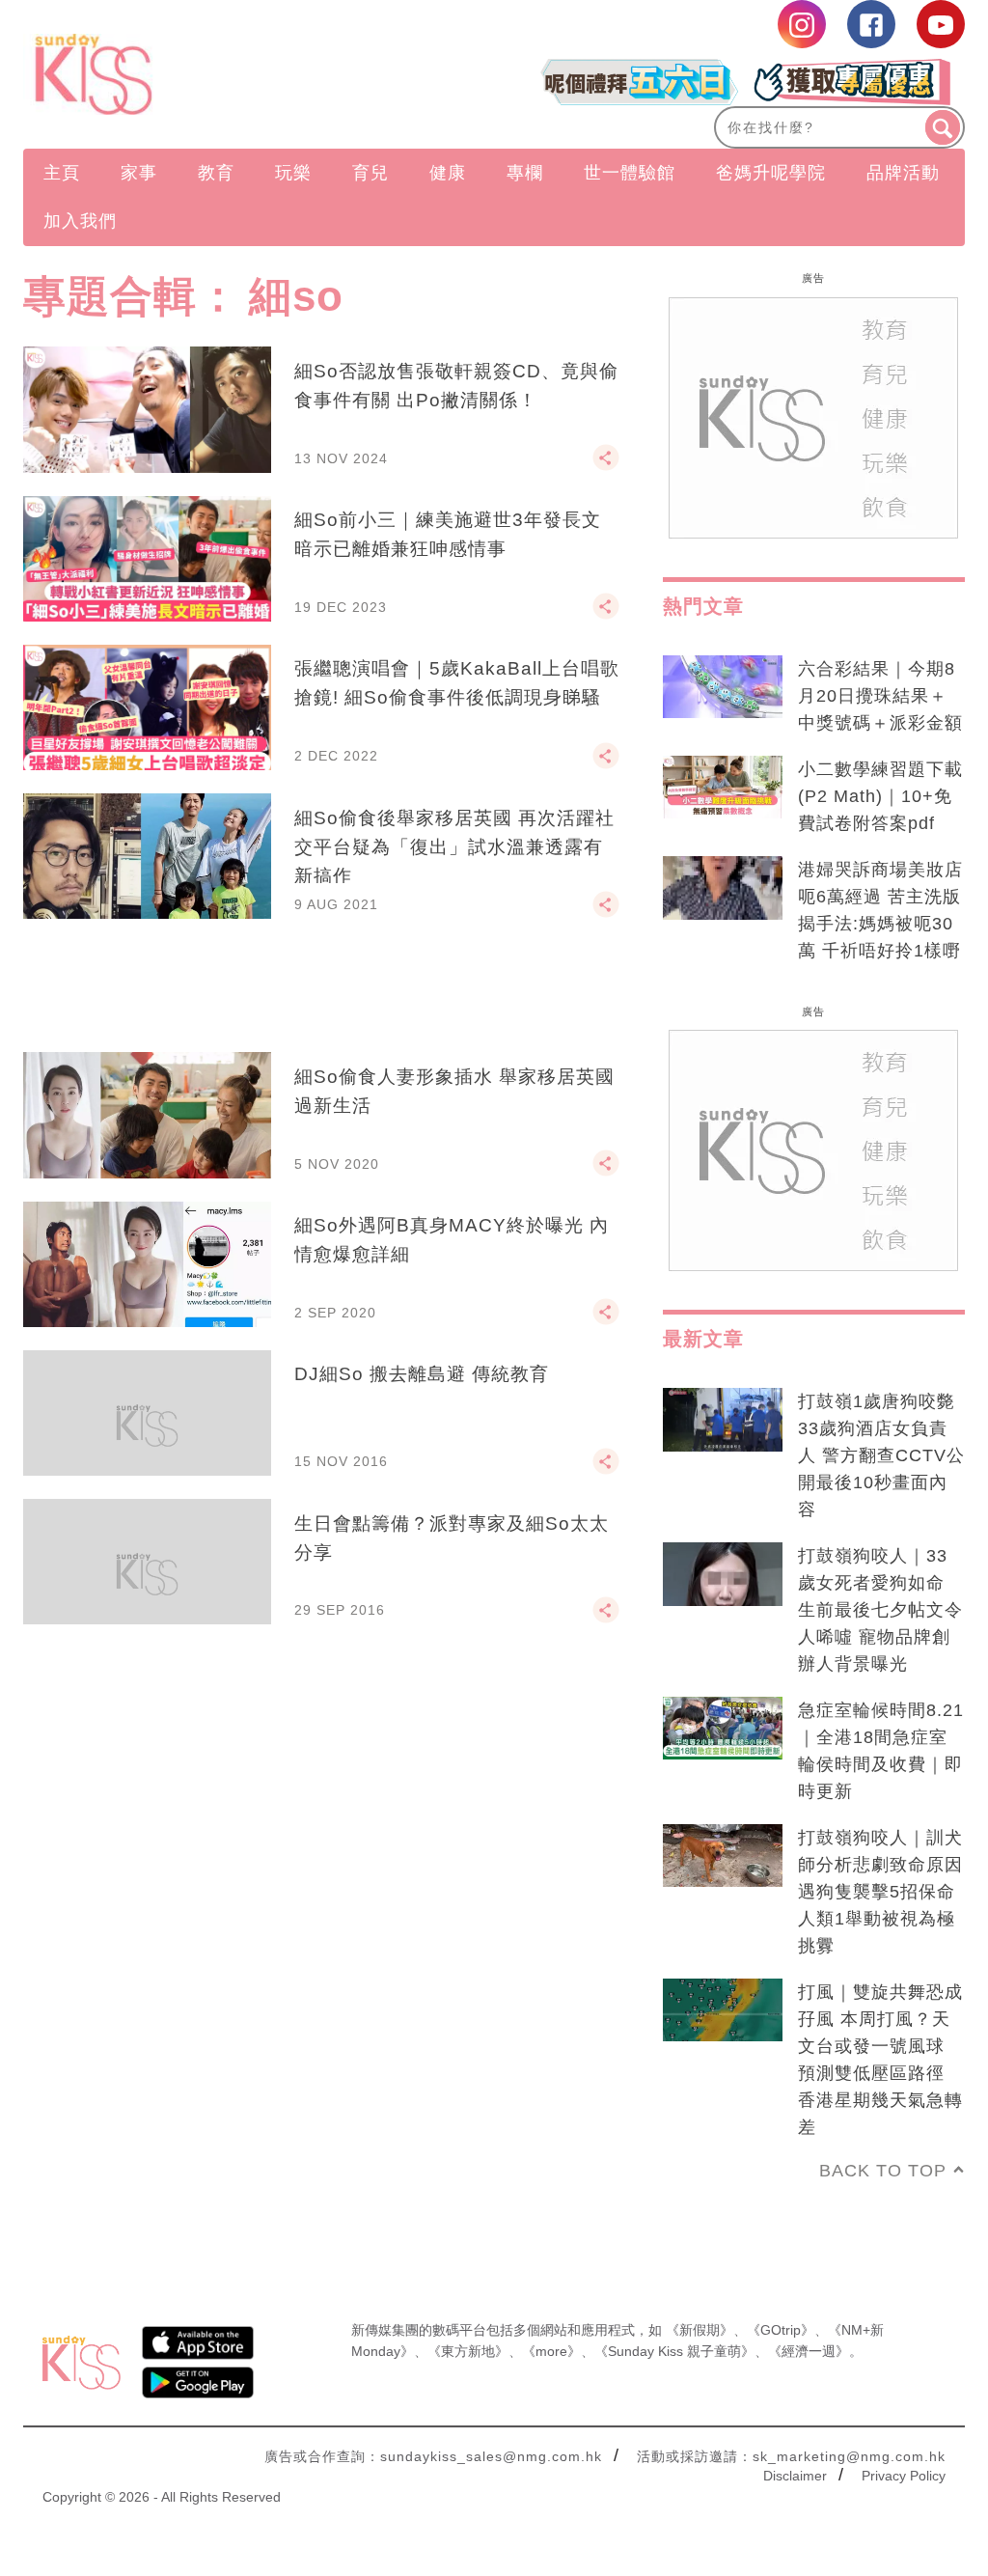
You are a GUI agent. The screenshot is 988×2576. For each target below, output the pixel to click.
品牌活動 (903, 173)
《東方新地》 (468, 2351)
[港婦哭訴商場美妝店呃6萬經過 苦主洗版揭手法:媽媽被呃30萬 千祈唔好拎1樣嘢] (723, 888)
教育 (216, 173)
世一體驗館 (630, 173)
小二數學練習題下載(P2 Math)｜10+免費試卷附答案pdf (880, 796)
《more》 (551, 2351)
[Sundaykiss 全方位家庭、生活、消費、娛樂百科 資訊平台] (165, 74)
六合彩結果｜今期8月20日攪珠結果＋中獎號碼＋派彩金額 (880, 696)
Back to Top (883, 2171)
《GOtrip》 (781, 2330)
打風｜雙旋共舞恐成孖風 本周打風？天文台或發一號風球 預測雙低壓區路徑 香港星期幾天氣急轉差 (880, 2060)
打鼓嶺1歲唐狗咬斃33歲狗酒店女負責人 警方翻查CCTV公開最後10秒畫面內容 (881, 1455)
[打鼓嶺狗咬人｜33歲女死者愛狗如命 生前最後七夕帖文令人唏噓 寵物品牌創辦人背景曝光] (723, 1574)
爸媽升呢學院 (771, 173)
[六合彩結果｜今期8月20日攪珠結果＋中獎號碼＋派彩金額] (723, 687)
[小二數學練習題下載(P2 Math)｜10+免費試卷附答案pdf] (723, 788)
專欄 (525, 173)
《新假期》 (700, 2330)
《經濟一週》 (809, 2351)
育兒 (370, 173)
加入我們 (80, 221)
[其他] (606, 466)
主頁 (62, 173)
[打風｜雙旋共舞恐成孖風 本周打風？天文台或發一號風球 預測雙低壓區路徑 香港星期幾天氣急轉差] (723, 2010)
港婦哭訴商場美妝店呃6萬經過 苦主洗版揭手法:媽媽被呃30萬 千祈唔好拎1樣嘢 (880, 910)
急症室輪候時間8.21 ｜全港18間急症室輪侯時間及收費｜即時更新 (881, 1751)
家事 (139, 173)
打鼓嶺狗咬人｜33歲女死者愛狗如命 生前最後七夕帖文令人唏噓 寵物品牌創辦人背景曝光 (880, 1610)
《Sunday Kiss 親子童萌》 (674, 2351)
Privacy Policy (904, 2476)
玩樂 (293, 173)
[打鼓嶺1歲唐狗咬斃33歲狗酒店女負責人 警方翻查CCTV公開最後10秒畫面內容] (723, 1420)
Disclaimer (795, 2476)
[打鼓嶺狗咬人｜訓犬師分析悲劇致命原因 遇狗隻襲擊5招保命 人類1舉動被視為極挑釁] (723, 1856)
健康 (448, 173)
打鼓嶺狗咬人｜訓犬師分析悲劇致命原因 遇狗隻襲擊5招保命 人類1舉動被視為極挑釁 (880, 1892)
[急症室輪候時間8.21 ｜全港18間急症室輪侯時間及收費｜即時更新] (723, 1729)
